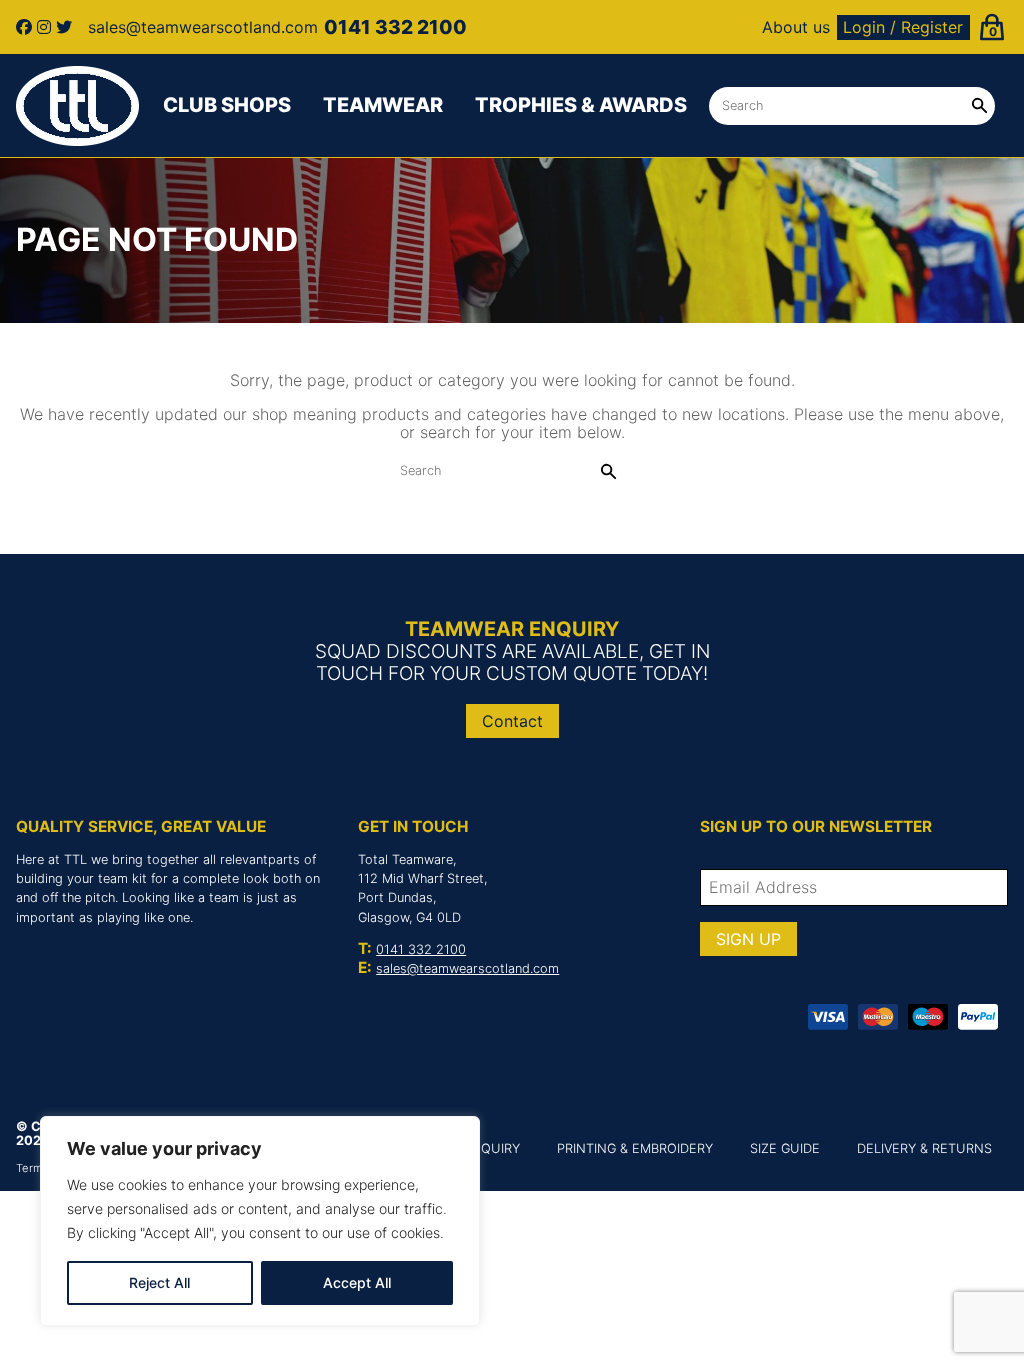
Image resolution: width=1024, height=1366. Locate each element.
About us (796, 27)
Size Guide (785, 1148)
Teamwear (383, 105)
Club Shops (227, 105)
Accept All (357, 1282)
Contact (512, 721)
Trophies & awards (581, 105)
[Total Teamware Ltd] (78, 106)
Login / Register (903, 27)
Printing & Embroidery (635, 1148)
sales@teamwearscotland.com (467, 968)
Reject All (159, 1282)
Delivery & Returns (924, 1148)
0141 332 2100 (421, 949)
